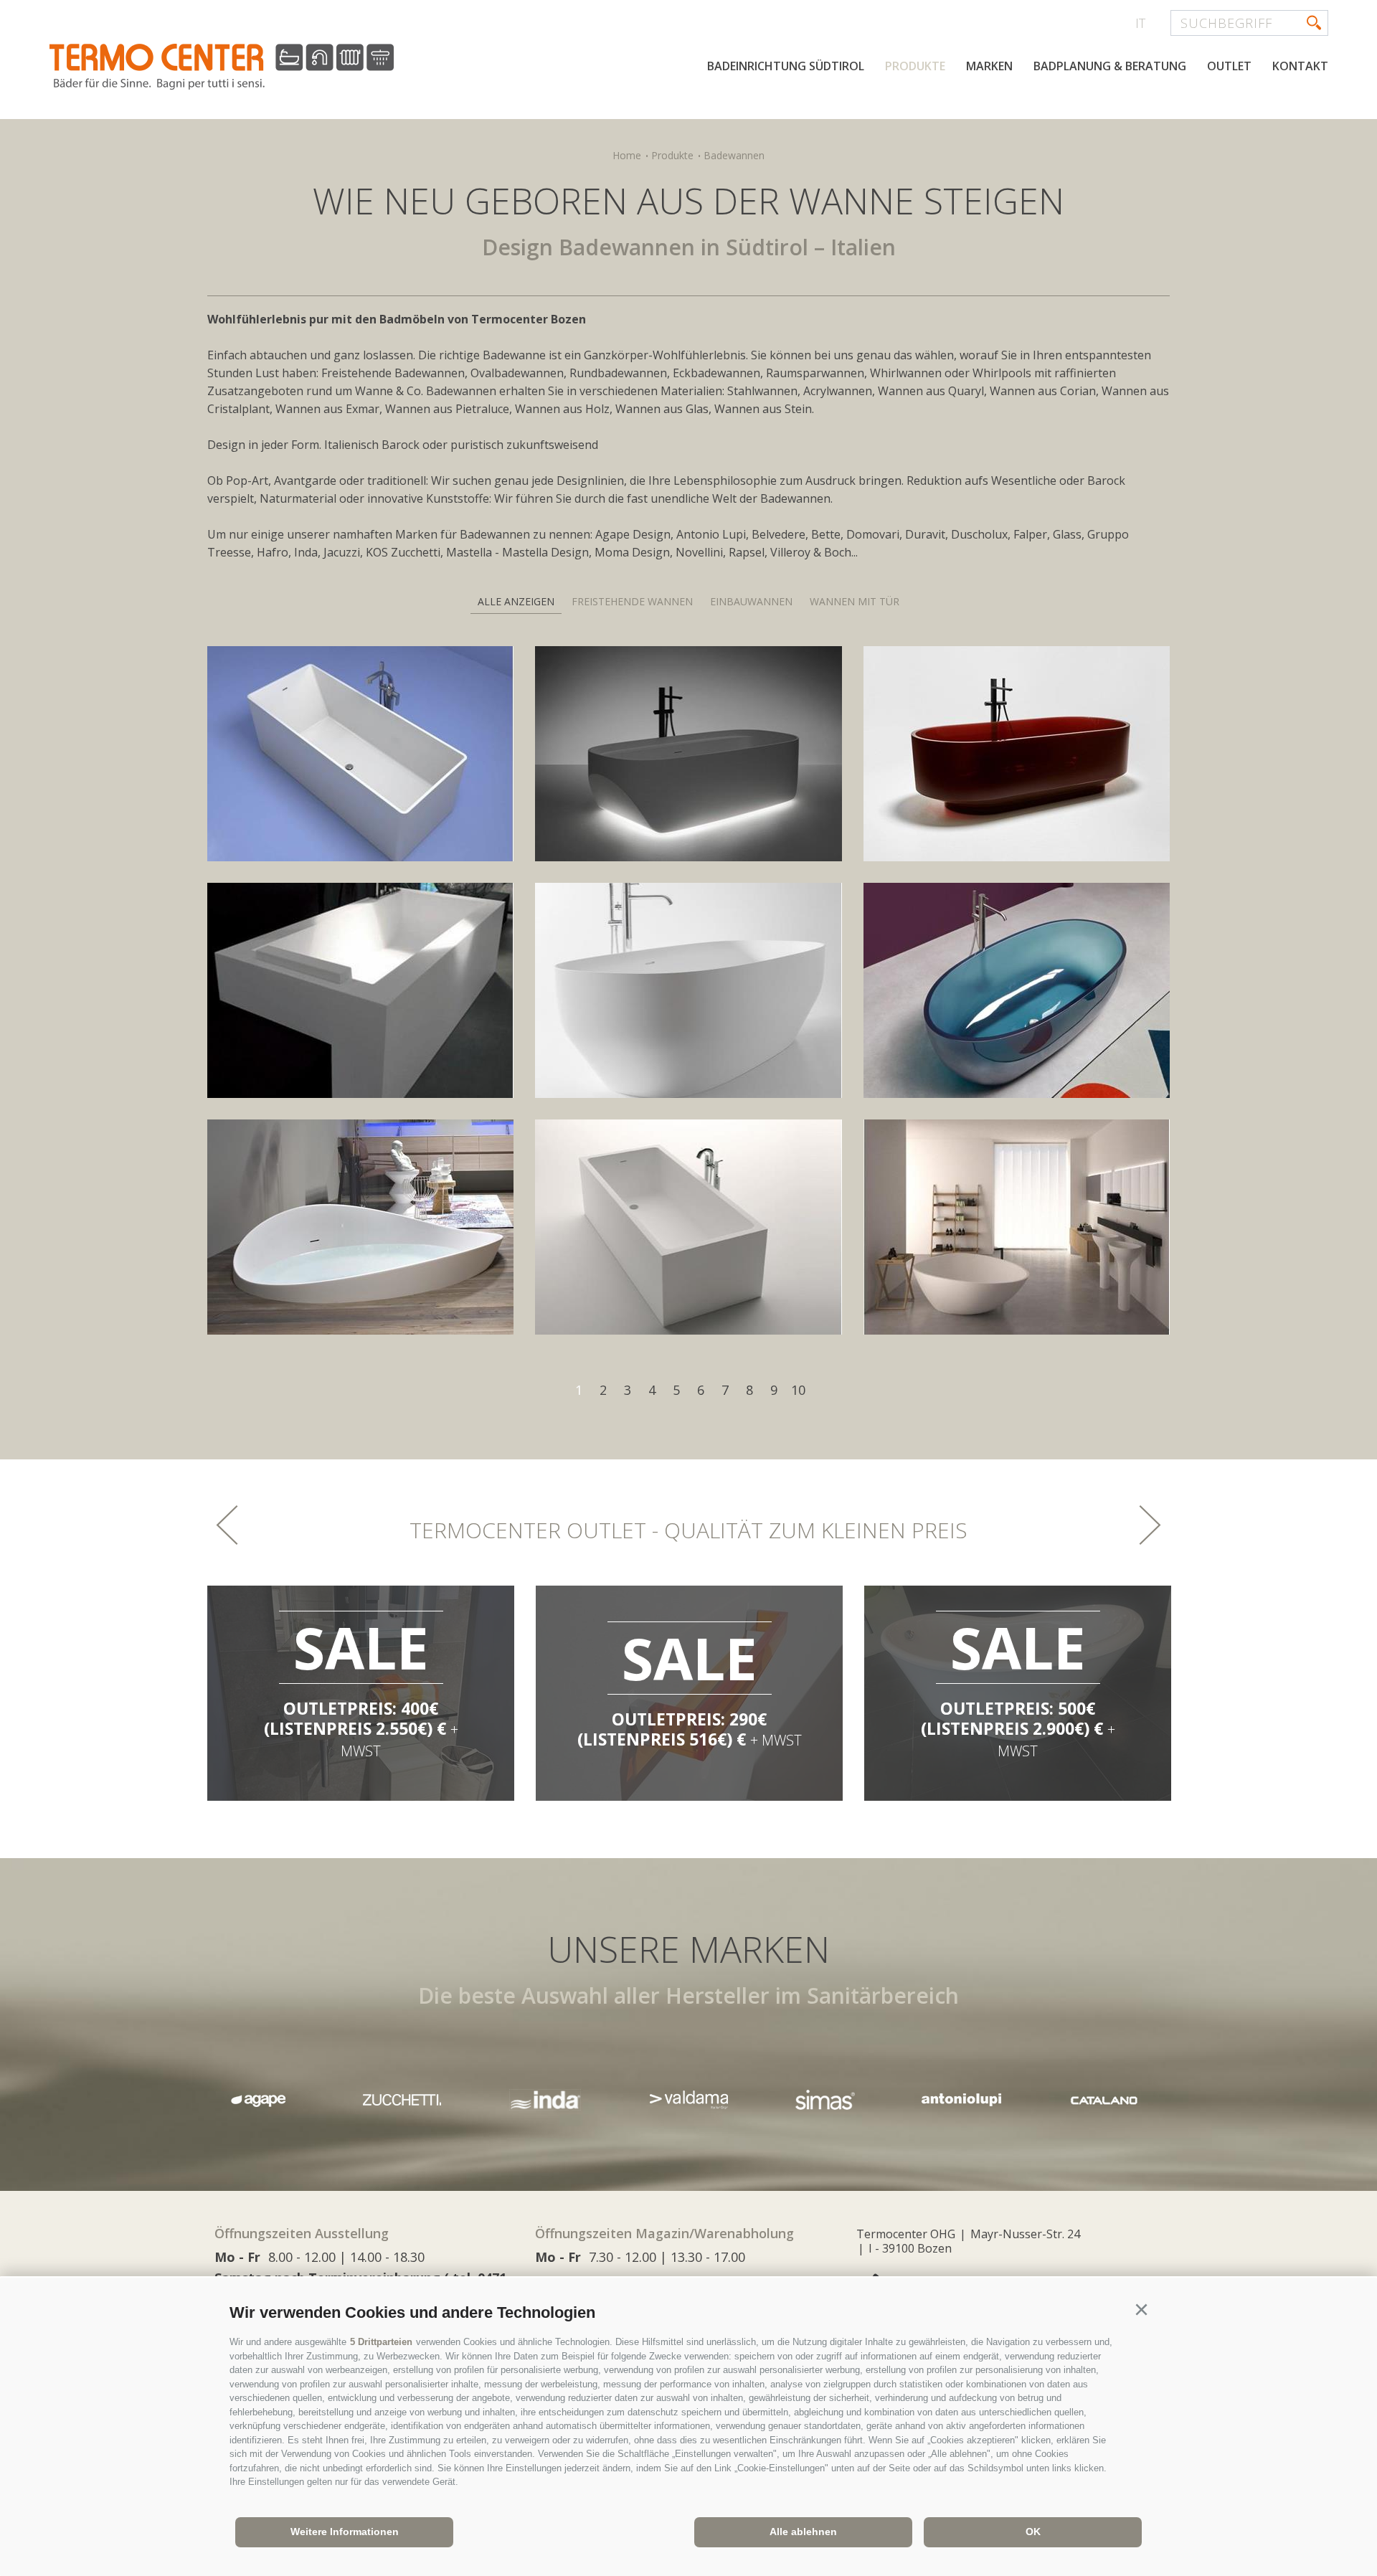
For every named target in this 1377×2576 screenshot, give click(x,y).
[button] (1141, 2310)
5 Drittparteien (381, 2342)
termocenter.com (222, 67)
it (1140, 23)
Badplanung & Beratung (1110, 66)
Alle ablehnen (803, 2532)
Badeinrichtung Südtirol (786, 66)
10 (798, 1390)
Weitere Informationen (345, 2532)
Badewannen (734, 155)
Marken (989, 66)
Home (627, 155)
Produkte (915, 66)
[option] (366, 1693)
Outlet (1229, 66)
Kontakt (1300, 66)
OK (1033, 2532)
